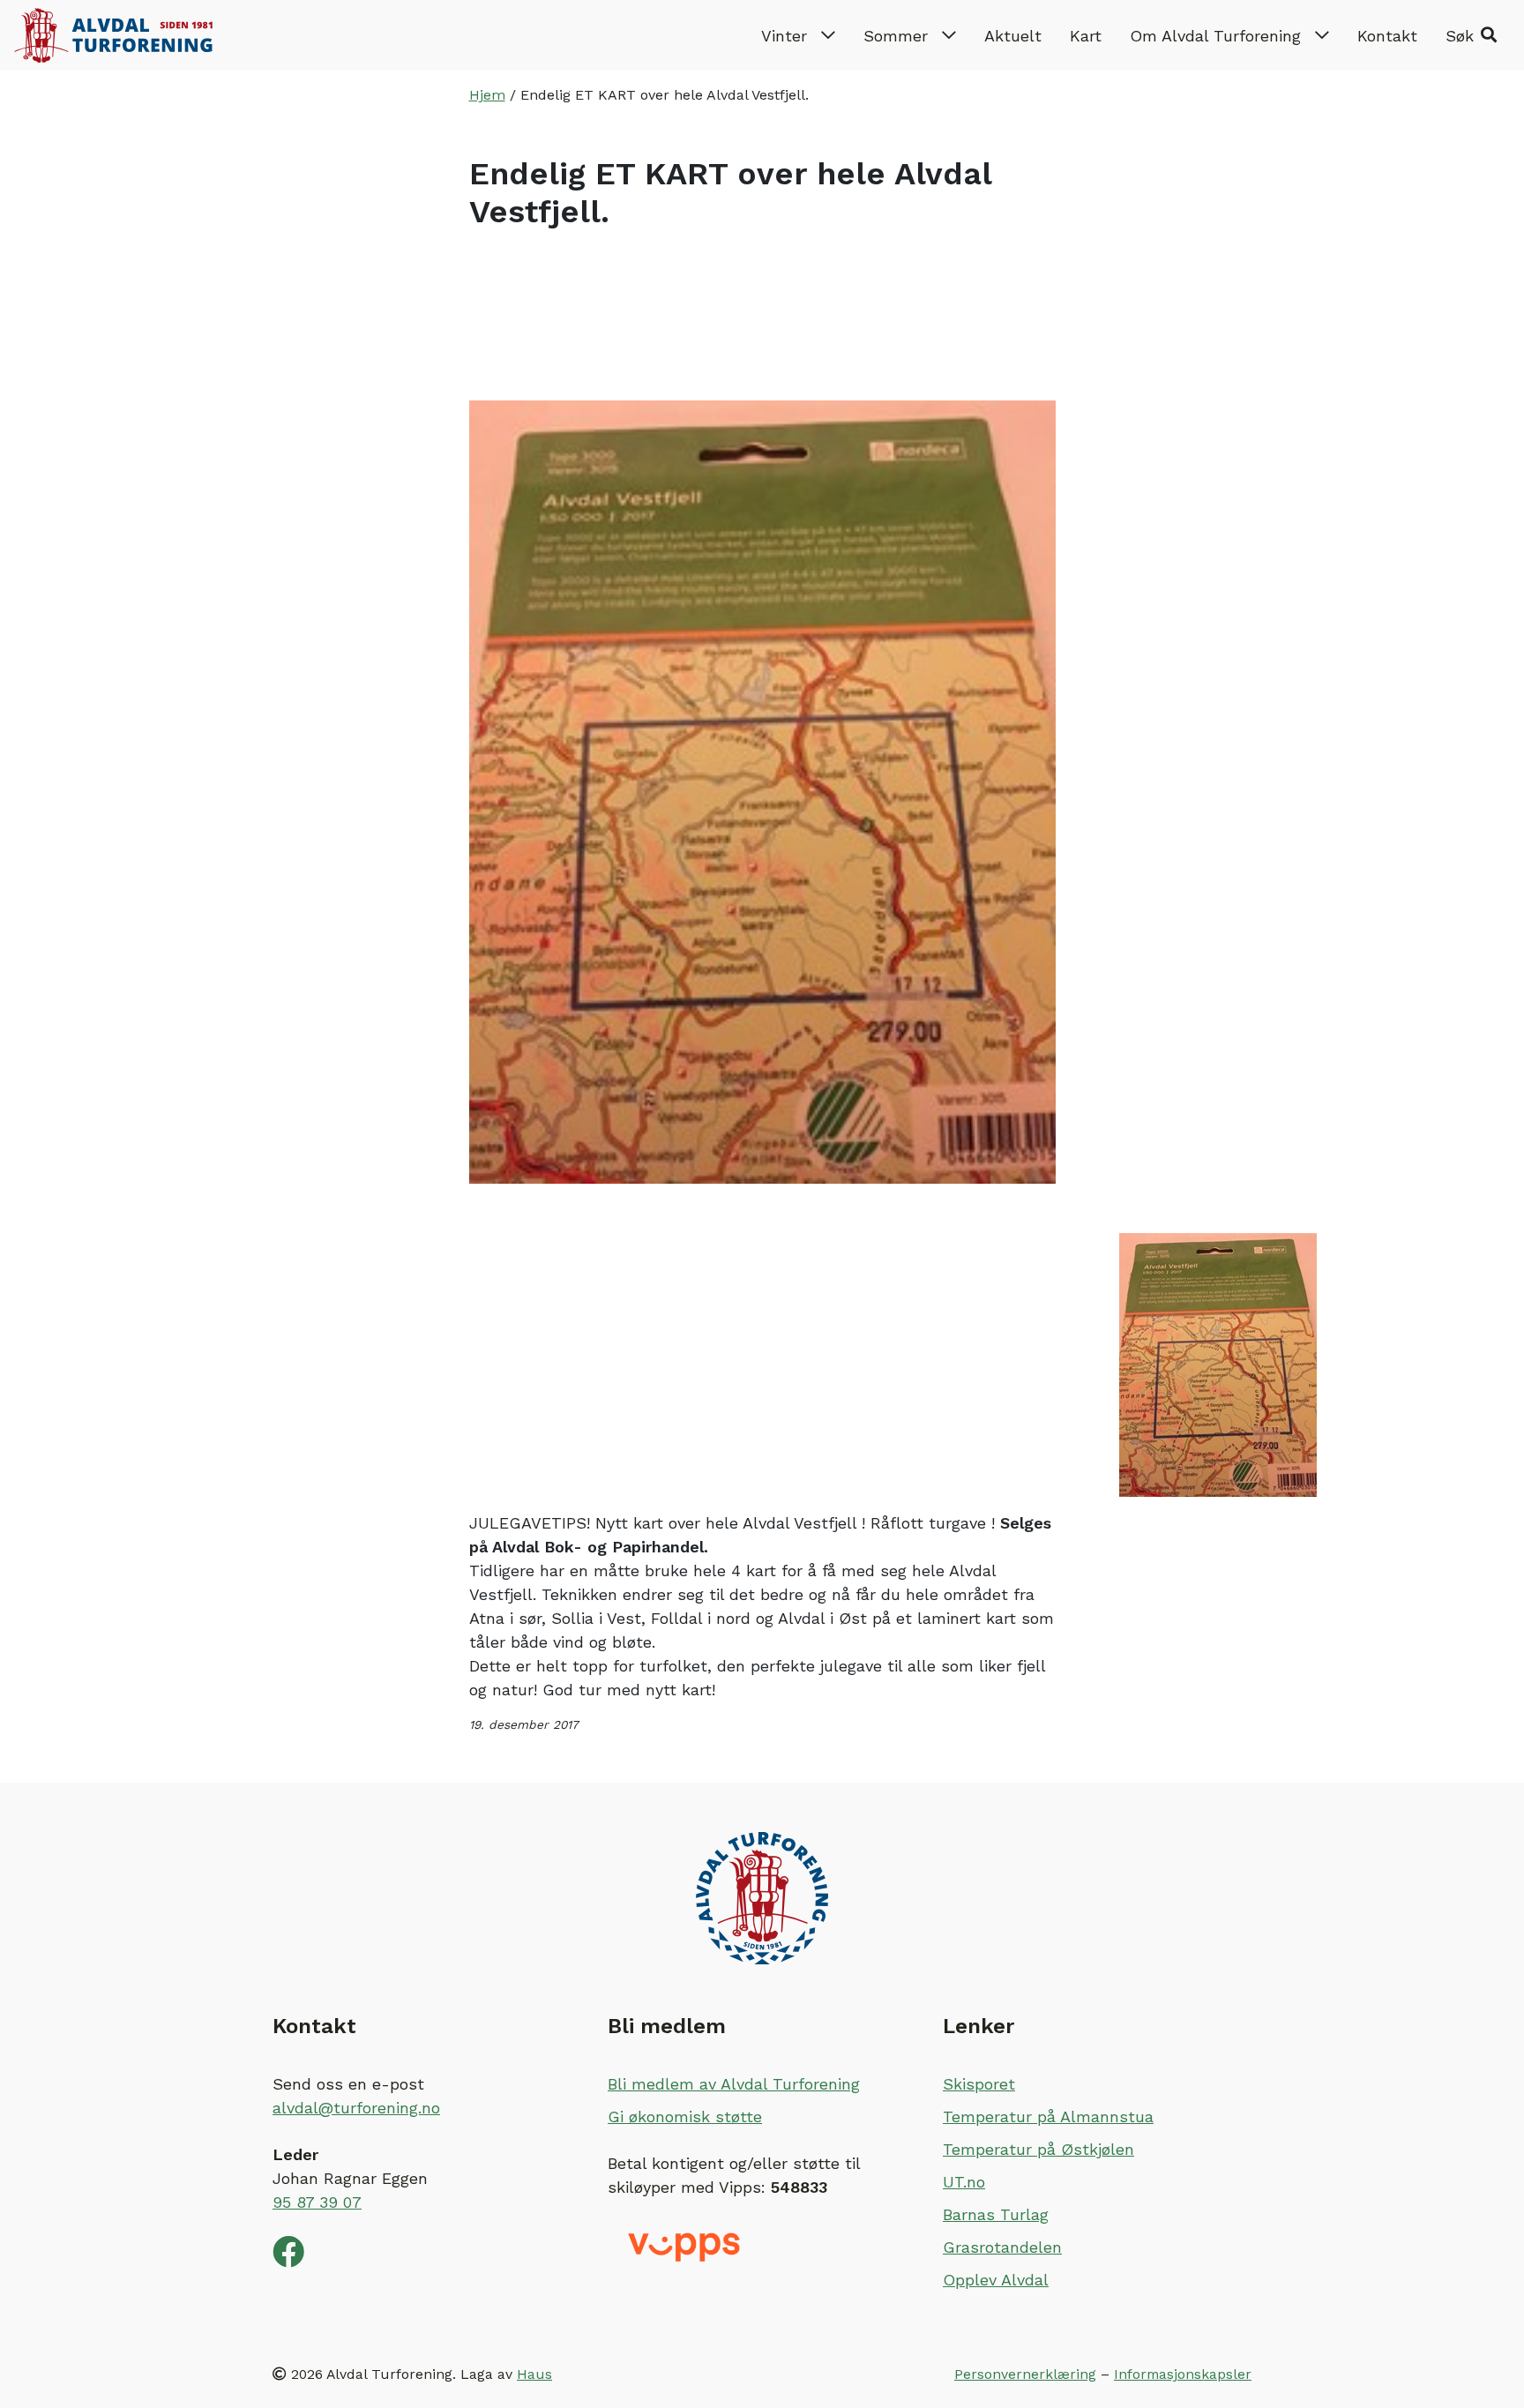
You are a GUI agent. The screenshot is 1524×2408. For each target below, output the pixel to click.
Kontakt (1387, 36)
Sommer (896, 36)
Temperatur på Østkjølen (1038, 2149)
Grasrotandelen (1002, 2247)
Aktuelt (1013, 36)
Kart (1086, 36)
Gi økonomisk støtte (685, 2116)
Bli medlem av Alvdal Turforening (734, 2084)
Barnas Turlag (996, 2214)
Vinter (784, 36)
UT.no (964, 2182)
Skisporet (979, 2084)
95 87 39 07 (317, 2202)
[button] (1471, 35)
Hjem (487, 95)
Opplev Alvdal (996, 2280)
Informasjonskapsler (1183, 2374)
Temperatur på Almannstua (1048, 2116)
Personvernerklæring (1025, 2374)
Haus (534, 2374)
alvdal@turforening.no (356, 2108)
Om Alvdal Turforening (1215, 36)
